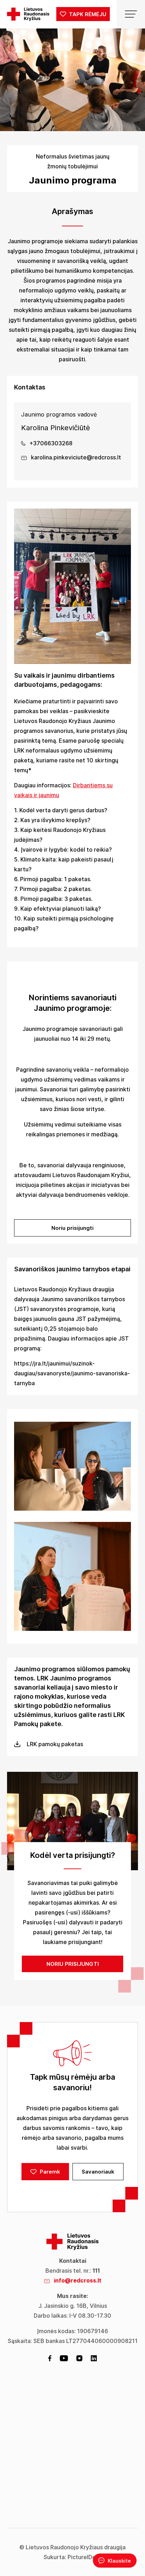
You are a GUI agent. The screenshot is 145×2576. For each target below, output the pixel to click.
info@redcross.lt (78, 2280)
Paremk (49, 2172)
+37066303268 (50, 443)
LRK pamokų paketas (55, 1744)
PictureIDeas (85, 2557)
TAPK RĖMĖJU (87, 14)
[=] (131, 14)
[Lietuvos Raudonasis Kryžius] (28, 14)
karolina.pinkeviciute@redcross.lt (75, 457)
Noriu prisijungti (72, 1228)
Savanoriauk (98, 2172)
